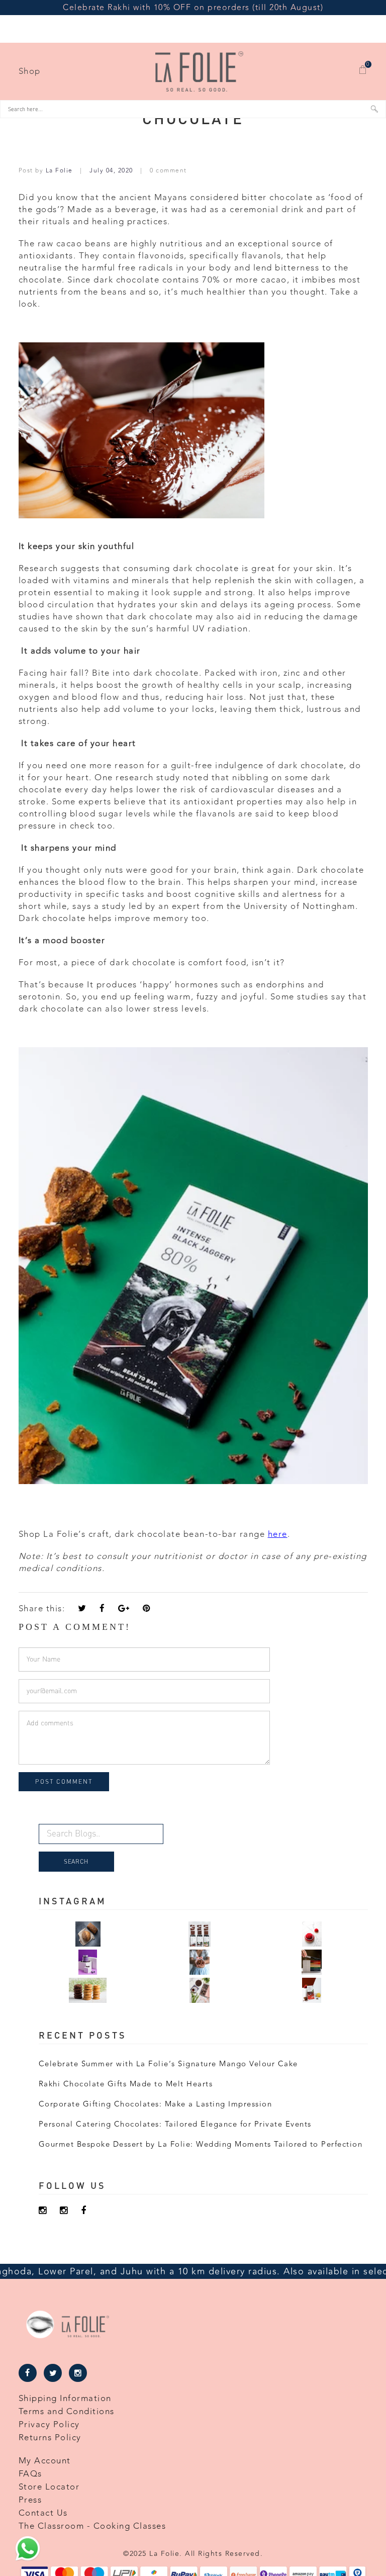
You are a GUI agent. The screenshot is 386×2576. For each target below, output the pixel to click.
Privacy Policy (49, 2425)
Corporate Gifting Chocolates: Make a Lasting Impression (156, 2104)
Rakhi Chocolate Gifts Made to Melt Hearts (126, 2084)
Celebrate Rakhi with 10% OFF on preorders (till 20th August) (193, 8)
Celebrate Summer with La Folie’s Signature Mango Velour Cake (168, 2064)
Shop (30, 71)
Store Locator (49, 2487)
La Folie (61, 170)
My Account (45, 2461)
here (278, 1534)
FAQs (30, 2474)
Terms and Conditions (67, 2412)
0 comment (168, 170)
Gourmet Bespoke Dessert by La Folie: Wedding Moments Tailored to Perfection (201, 2144)
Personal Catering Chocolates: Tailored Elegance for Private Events (175, 2124)
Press (30, 2500)
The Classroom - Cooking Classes (92, 2526)
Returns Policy (50, 2438)
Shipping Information (65, 2399)
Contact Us (43, 2513)
